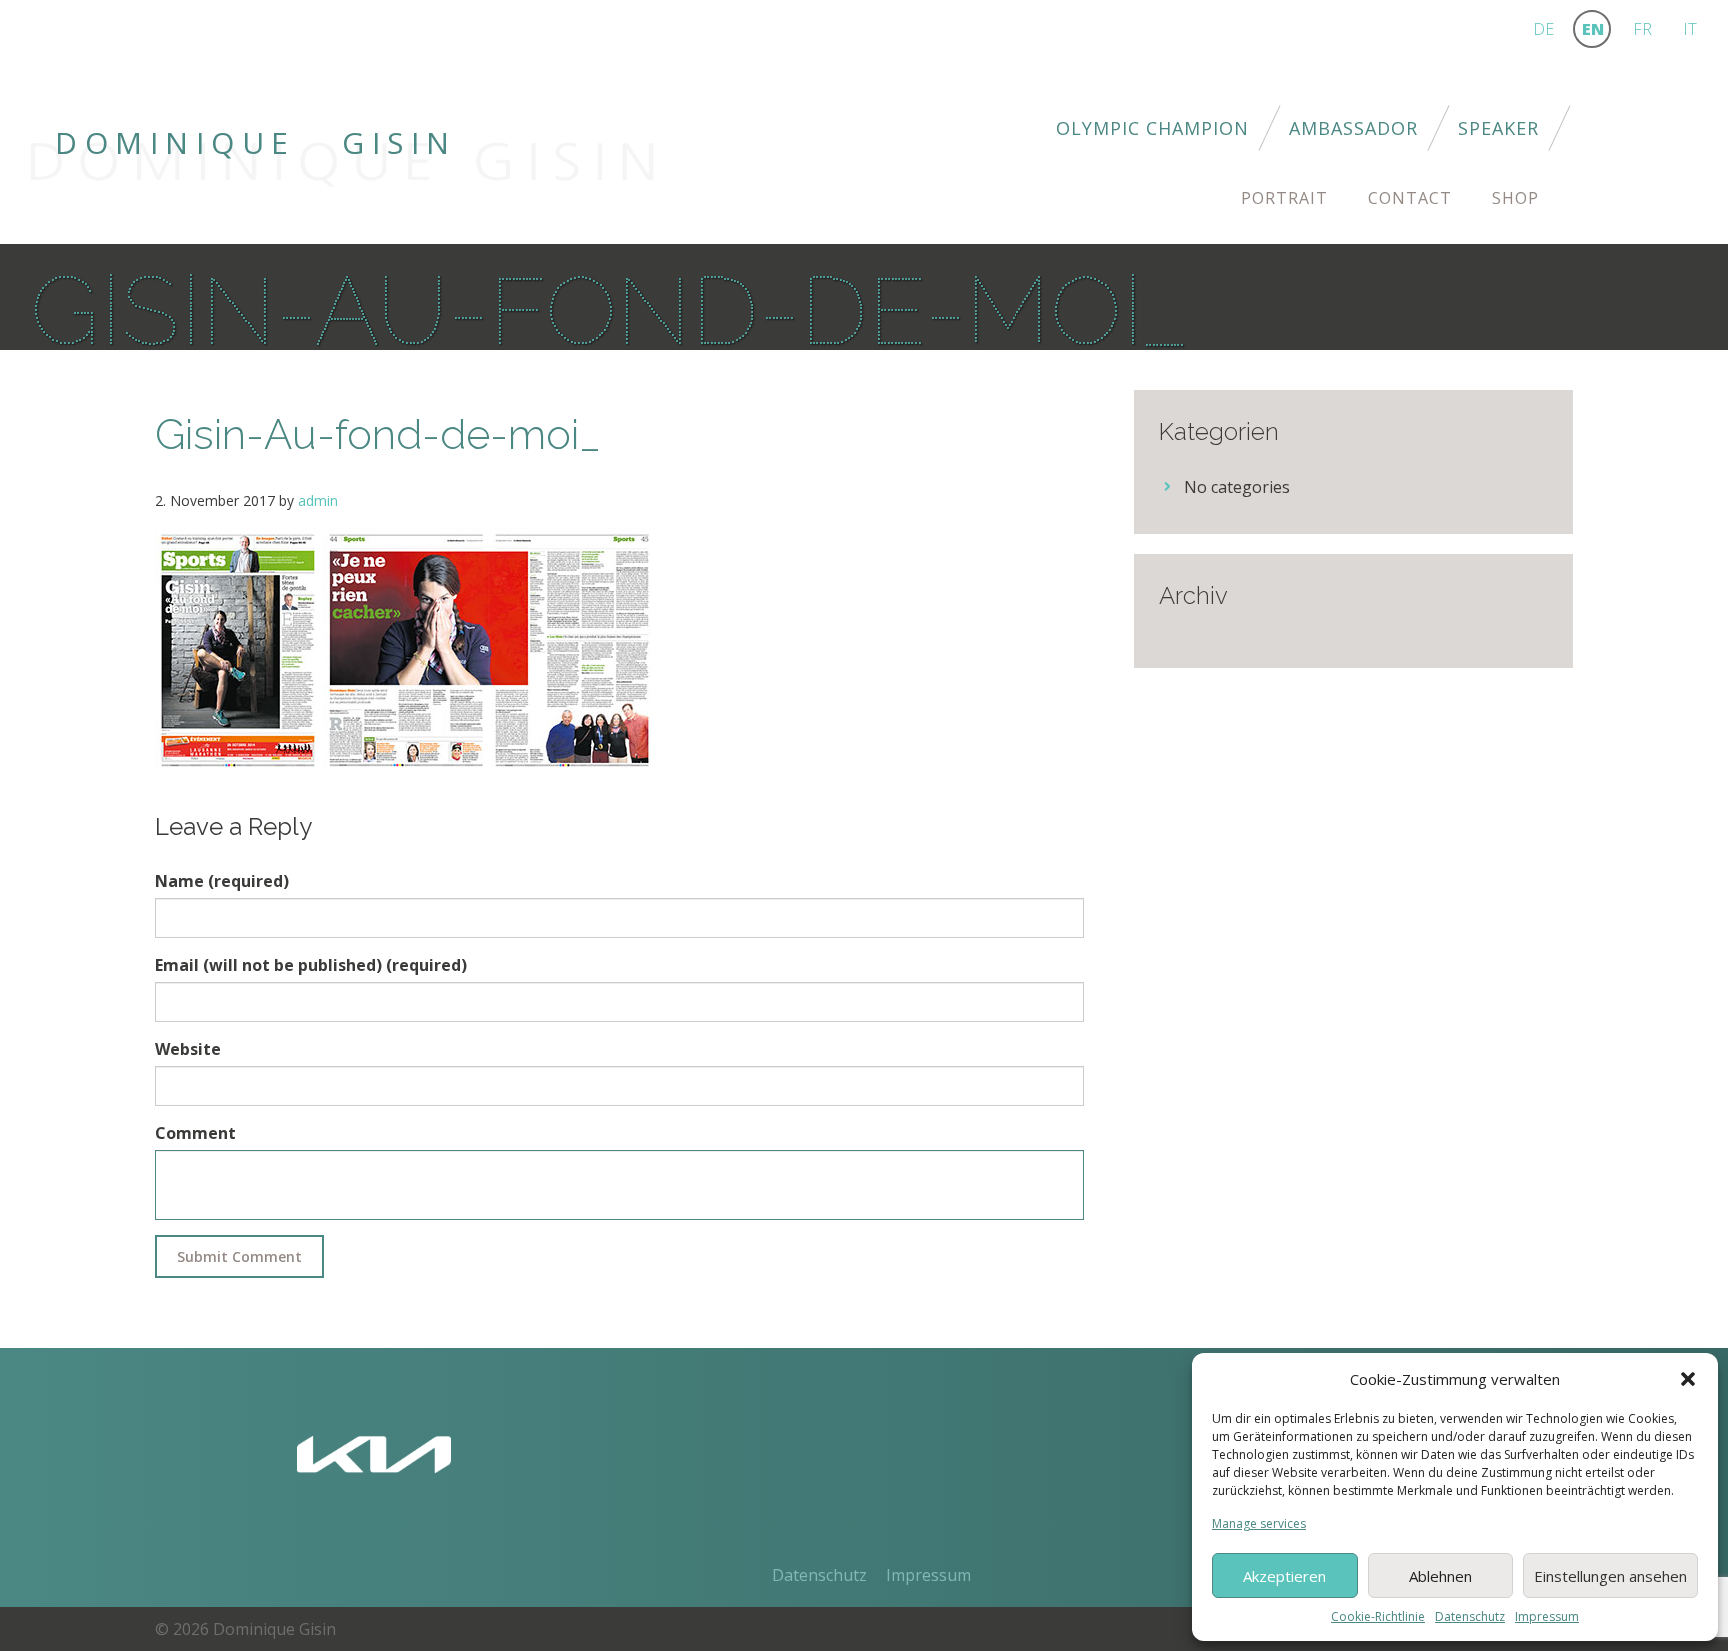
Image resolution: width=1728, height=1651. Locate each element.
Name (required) (222, 881)
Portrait (1284, 198)
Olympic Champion (1152, 128)
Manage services (1259, 1523)
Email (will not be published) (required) (311, 965)
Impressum (1547, 1616)
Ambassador (1353, 128)
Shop (1515, 198)
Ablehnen (1440, 1576)
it (1690, 29)
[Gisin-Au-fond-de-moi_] (405, 648)
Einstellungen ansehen (1610, 1576)
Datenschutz (1470, 1616)
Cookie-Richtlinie (1378, 1616)
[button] (1688, 1379)
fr (1642, 29)
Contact (1410, 198)
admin (318, 500)
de (1543, 29)
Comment (195, 1133)
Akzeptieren (1284, 1576)
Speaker (1498, 128)
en (1593, 29)
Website (188, 1049)
